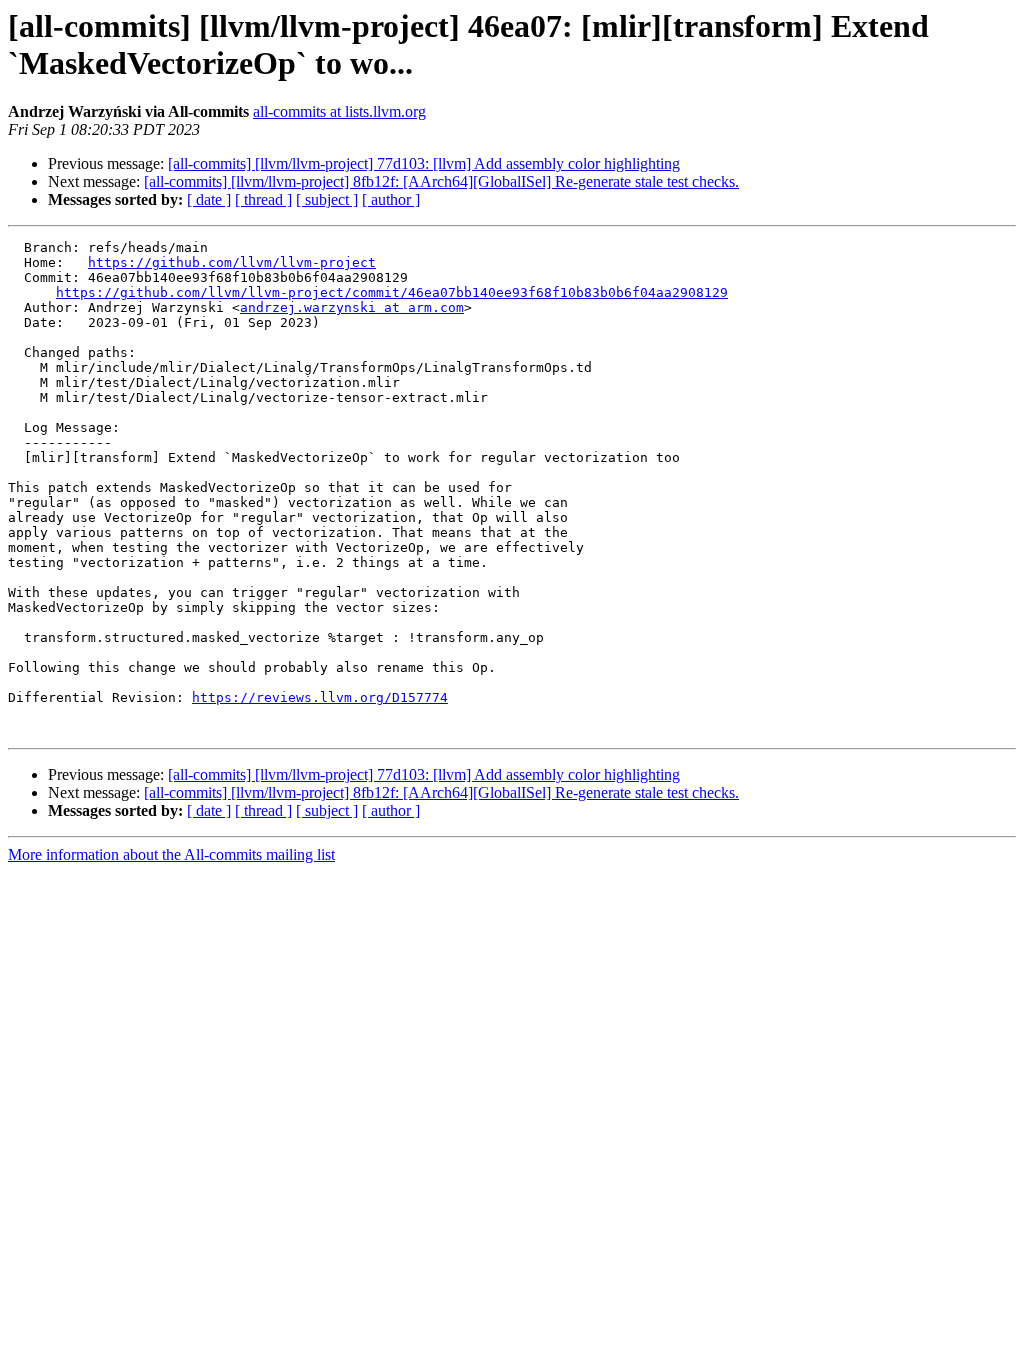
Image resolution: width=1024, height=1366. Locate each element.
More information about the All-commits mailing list (171, 854)
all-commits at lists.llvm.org (339, 111)
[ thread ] (263, 199)
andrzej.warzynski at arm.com (352, 307)
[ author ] (391, 199)
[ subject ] (327, 199)
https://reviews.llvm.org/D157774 (320, 697)
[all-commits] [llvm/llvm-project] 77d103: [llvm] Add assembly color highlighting (424, 163)
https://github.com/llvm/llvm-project (232, 262)
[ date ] (209, 199)
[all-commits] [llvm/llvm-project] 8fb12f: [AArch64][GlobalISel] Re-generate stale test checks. (441, 181)
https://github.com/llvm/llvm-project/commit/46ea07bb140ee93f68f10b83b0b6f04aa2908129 (392, 292)
